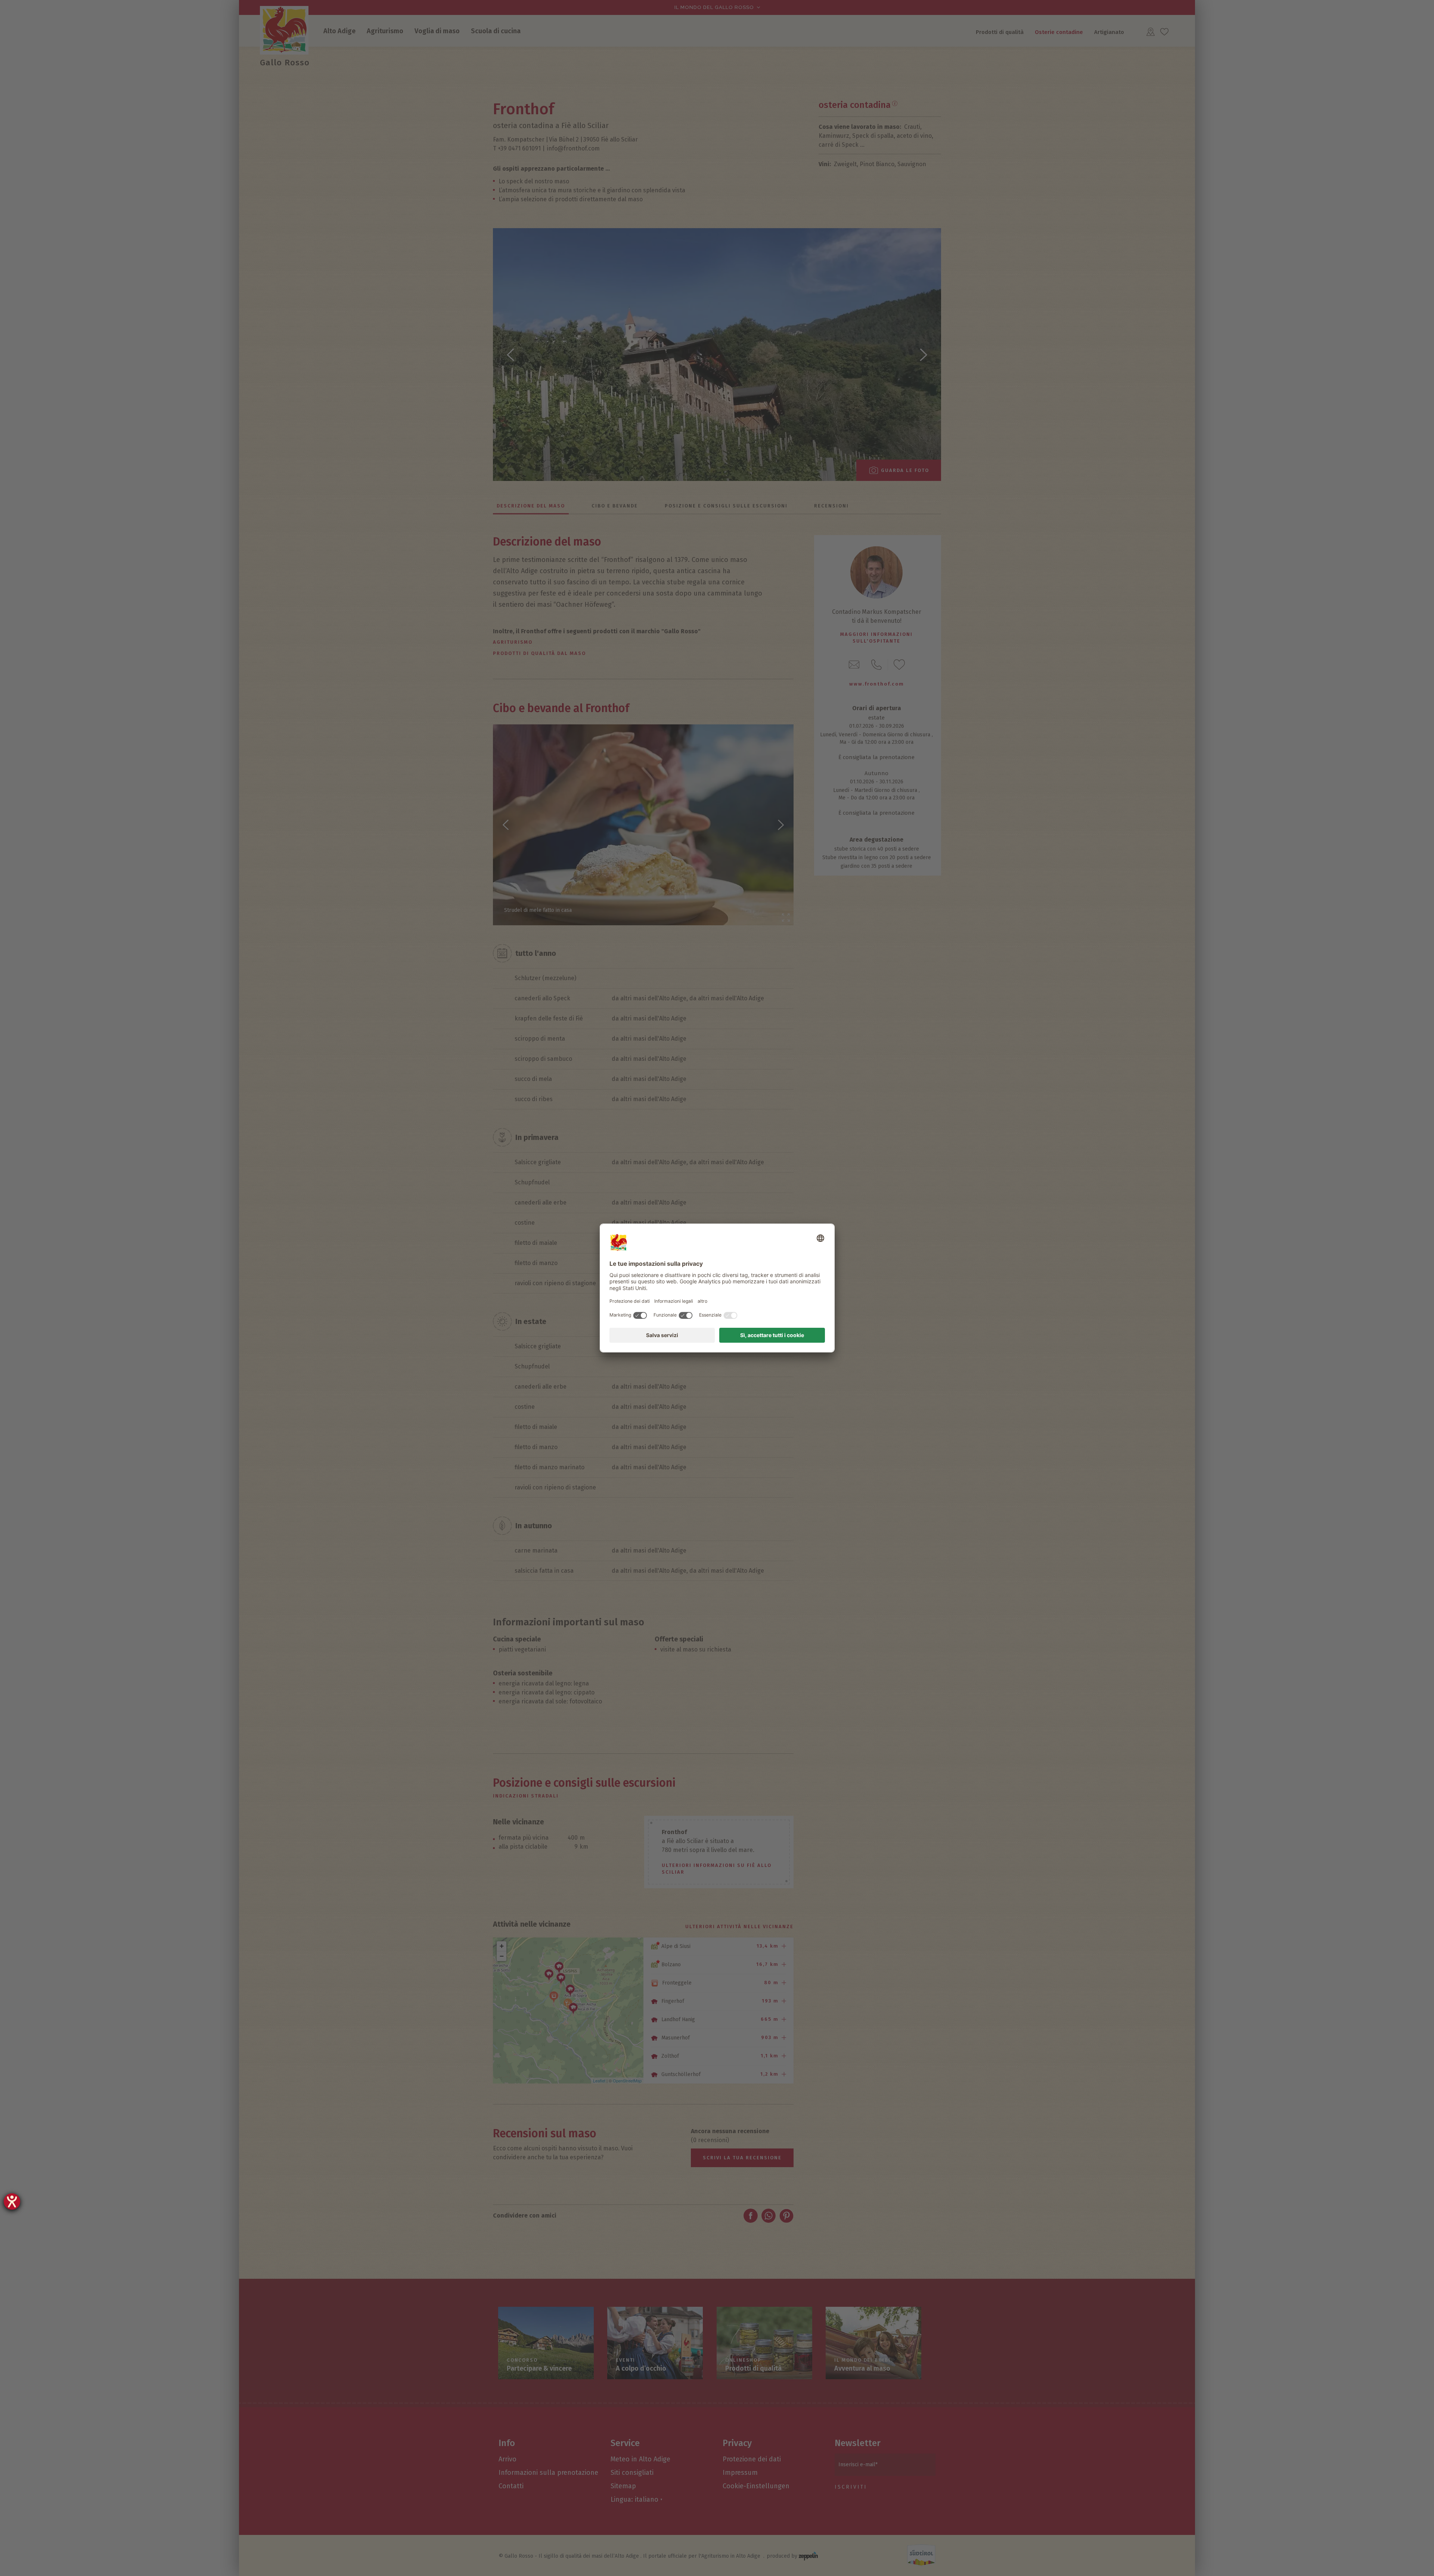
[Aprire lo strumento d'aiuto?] (12, 2201)
